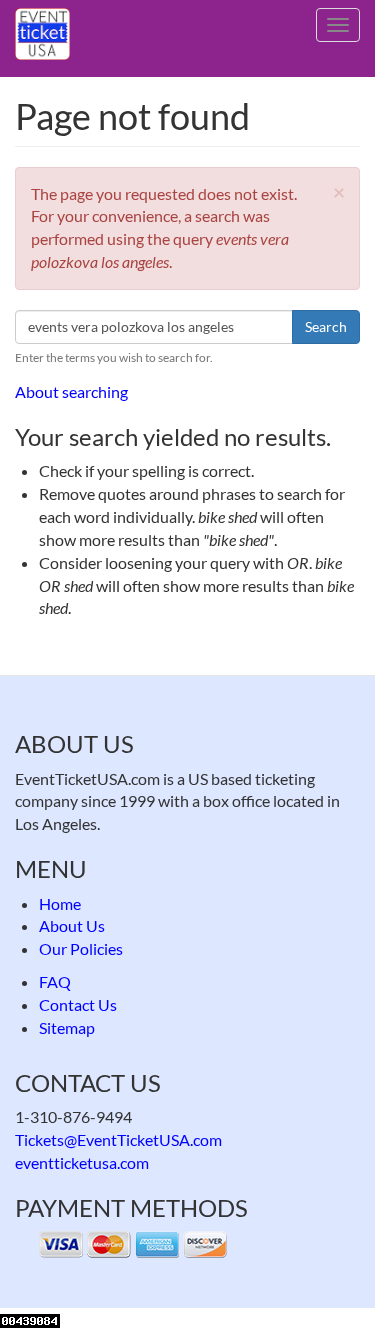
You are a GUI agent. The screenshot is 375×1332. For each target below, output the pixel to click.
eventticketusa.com (82, 1162)
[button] (339, 191)
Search (326, 326)
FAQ (55, 981)
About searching (71, 391)
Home (60, 903)
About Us (72, 925)
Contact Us (78, 1004)
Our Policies (81, 948)
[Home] (42, 34)
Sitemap (67, 1027)
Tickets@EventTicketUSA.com (118, 1139)
